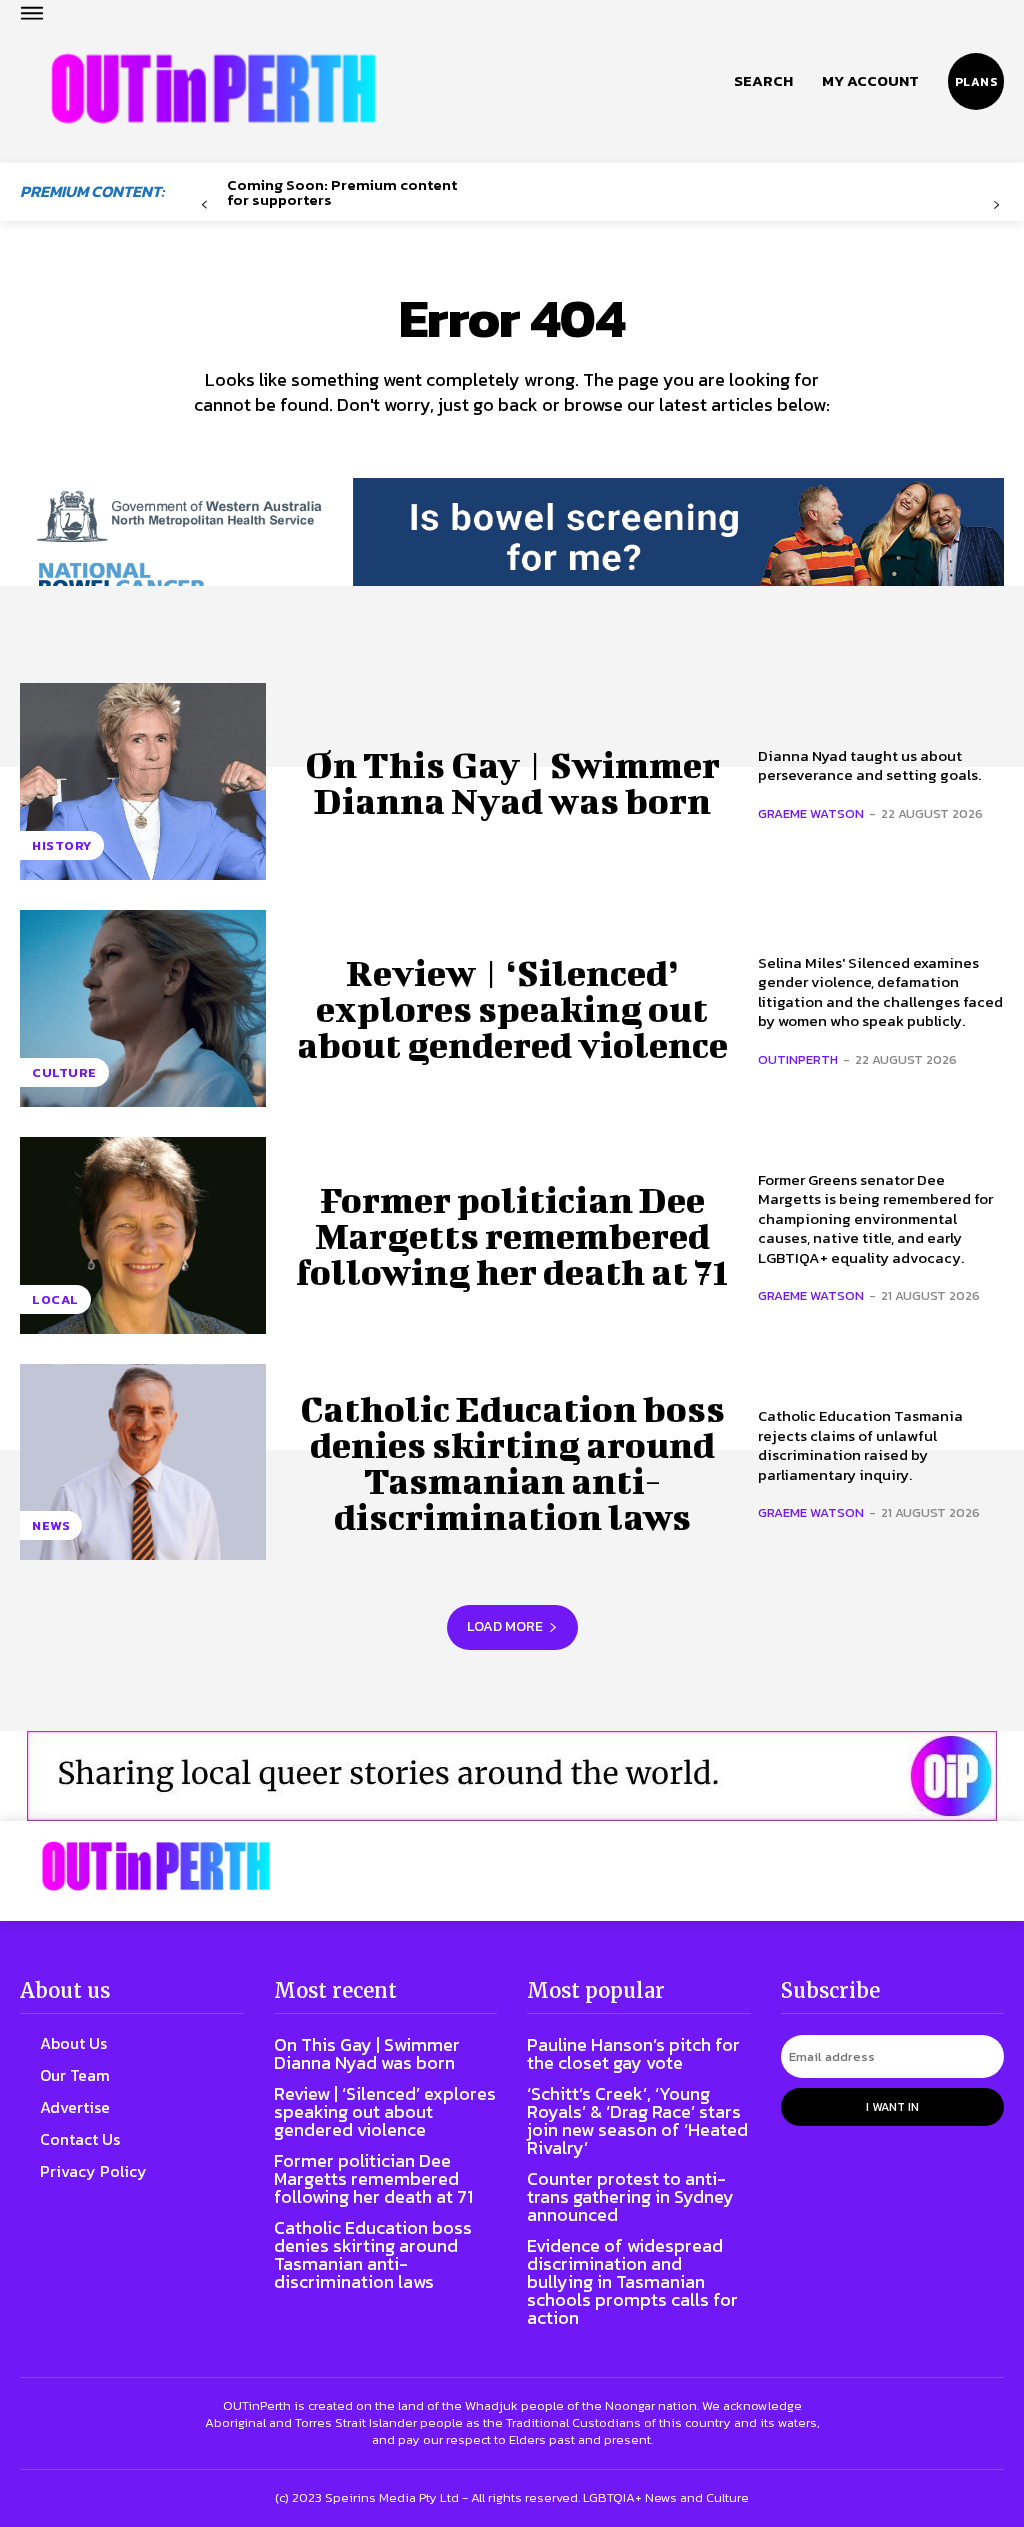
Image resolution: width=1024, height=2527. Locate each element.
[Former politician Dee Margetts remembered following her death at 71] (143, 1235)
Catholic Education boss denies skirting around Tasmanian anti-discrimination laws (512, 1462)
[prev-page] (204, 205)
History (62, 845)
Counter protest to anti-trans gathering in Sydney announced (630, 2196)
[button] (763, 81)
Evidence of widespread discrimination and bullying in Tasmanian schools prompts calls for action (632, 2281)
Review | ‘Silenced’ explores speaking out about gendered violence (512, 1008)
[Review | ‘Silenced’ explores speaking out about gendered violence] (143, 1008)
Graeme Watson (811, 813)
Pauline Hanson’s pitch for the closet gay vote (633, 2053)
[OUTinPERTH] (213, 89)
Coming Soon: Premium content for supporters (342, 192)
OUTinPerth (798, 1059)
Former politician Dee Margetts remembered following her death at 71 (512, 1235)
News (51, 1525)
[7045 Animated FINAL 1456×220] (512, 552)
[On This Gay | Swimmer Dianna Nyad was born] (143, 781)
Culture (64, 1072)
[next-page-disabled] (996, 205)
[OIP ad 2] (512, 1776)
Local (55, 1299)
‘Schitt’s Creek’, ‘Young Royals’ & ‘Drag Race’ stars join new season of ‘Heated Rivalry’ (637, 2120)
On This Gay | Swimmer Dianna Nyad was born (512, 782)
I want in (892, 2107)
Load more (505, 1626)
